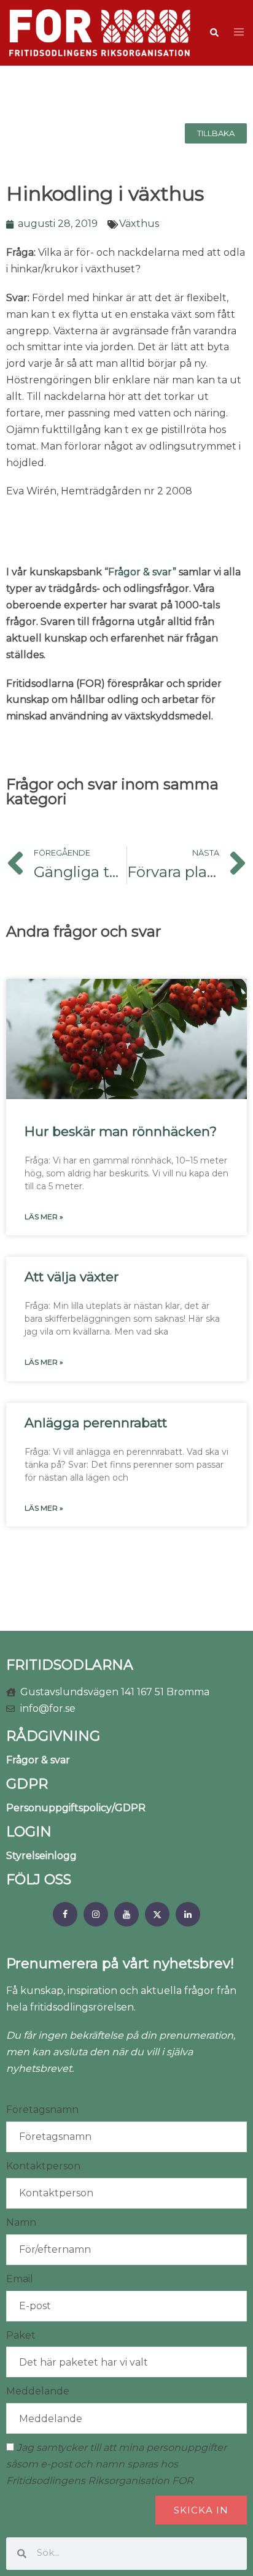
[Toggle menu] (239, 33)
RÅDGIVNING (53, 1736)
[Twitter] (157, 1914)
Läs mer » (44, 1217)
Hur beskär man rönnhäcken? (121, 1131)
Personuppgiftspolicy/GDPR (76, 1808)
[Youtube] (126, 1914)
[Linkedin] (188, 1914)
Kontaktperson (43, 2166)
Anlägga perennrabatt (96, 1423)
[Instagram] (96, 1914)
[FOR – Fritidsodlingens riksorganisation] (100, 32)
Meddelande (38, 2391)
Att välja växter (72, 1277)
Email (20, 2279)
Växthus (139, 224)
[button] (214, 33)
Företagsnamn (42, 2110)
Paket (21, 2335)
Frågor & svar (38, 1760)
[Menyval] (65, 1914)
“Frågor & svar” (140, 572)
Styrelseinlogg (41, 1856)
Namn (21, 2222)
